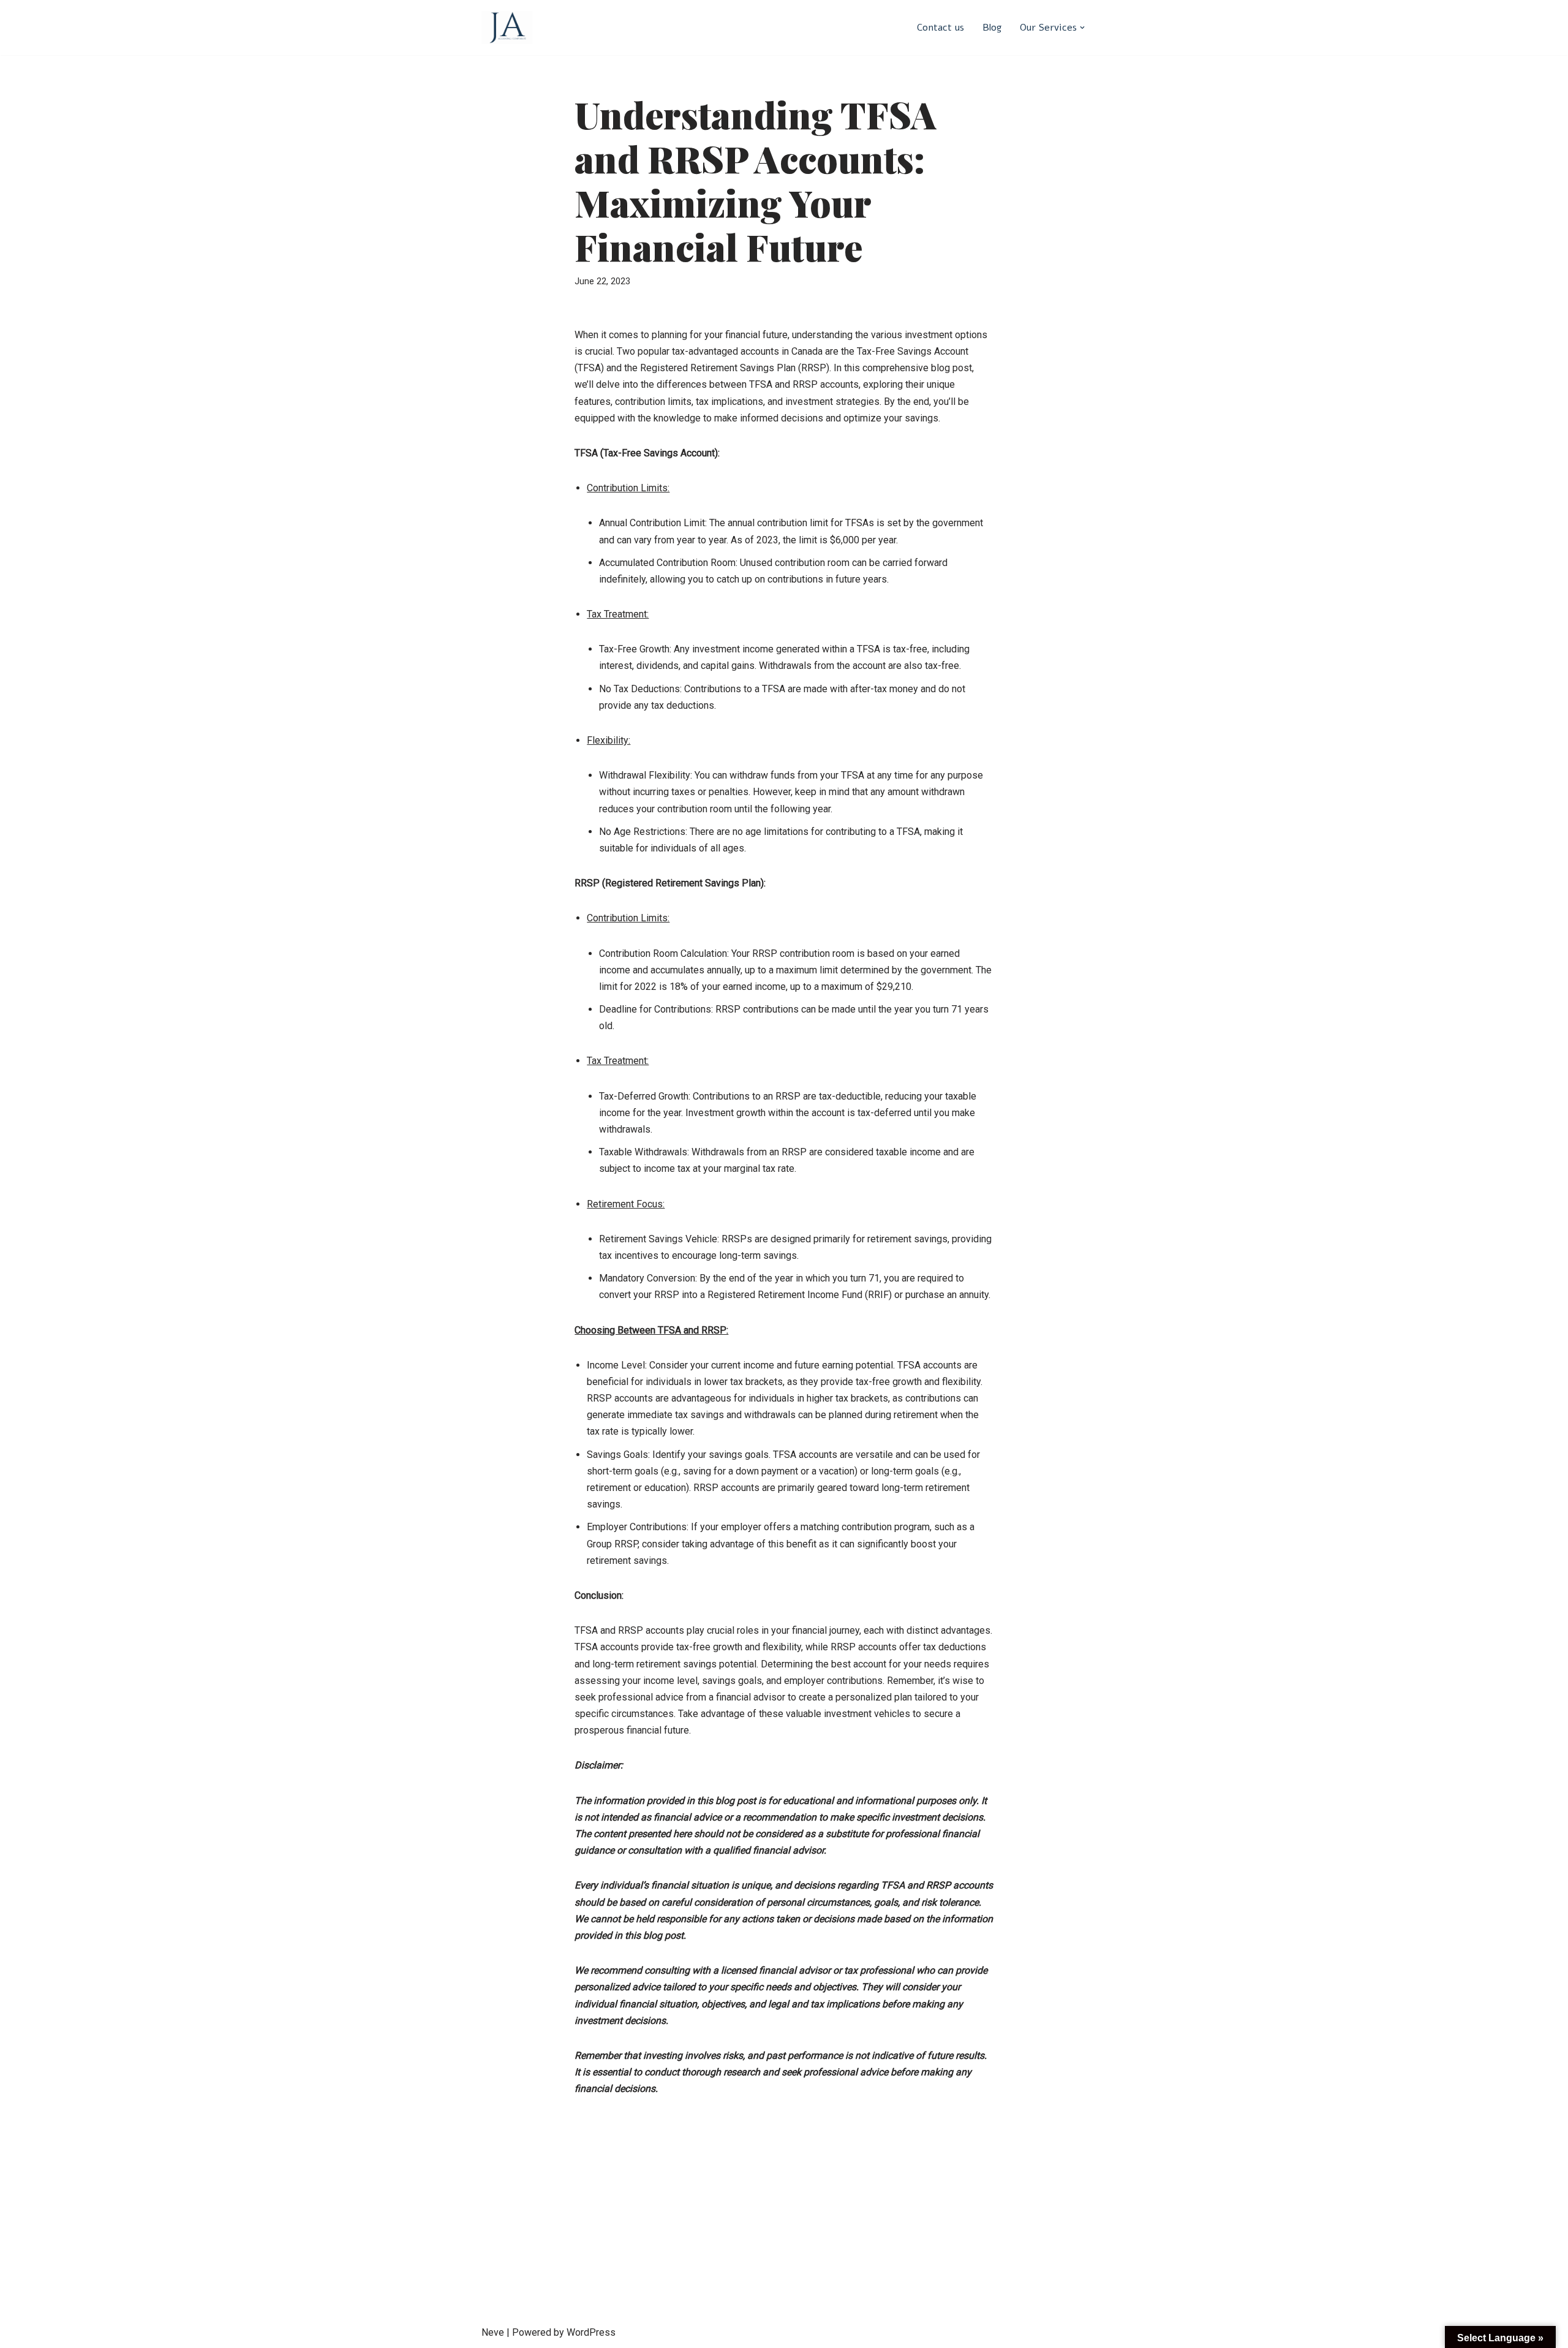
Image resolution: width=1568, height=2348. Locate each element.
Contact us (940, 28)
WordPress (591, 2332)
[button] (1082, 28)
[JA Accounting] (507, 28)
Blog (992, 28)
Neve (493, 2332)
